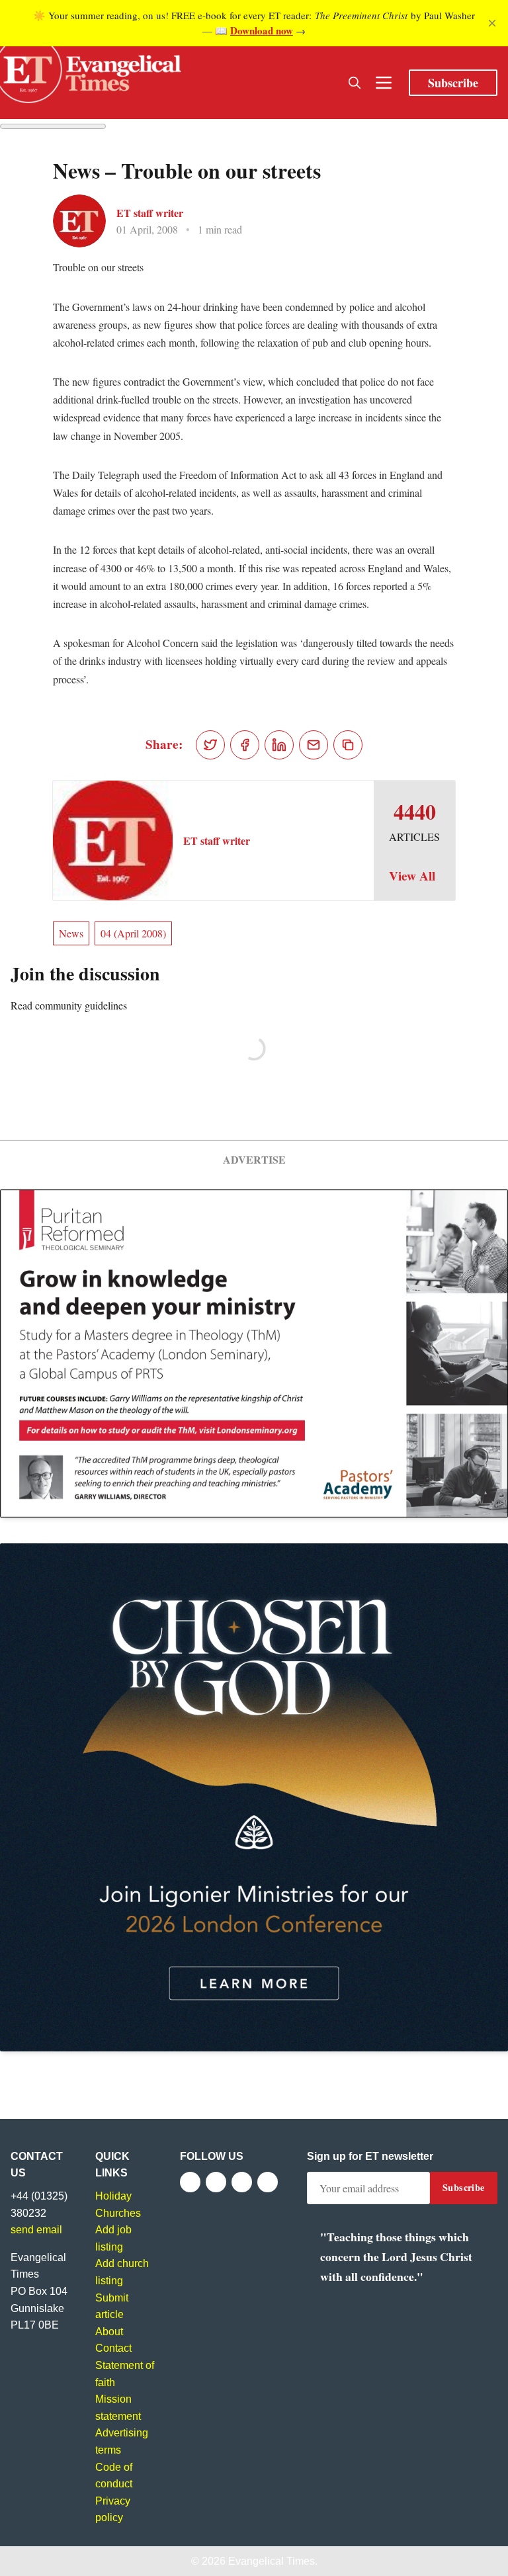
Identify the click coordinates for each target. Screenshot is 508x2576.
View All (412, 876)
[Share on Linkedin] (279, 745)
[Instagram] (242, 2182)
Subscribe (453, 83)
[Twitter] (216, 2182)
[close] (492, 23)
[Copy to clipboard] (348, 745)
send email (36, 2230)
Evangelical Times (272, 2561)
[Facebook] (190, 2182)
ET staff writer (150, 213)
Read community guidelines (69, 1005)
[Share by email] (314, 745)
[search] (355, 83)
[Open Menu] (384, 83)
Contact (113, 2348)
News (71, 933)
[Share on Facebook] (245, 745)
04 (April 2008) (133, 933)
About (109, 2332)
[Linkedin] (268, 2182)
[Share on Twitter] (210, 745)
